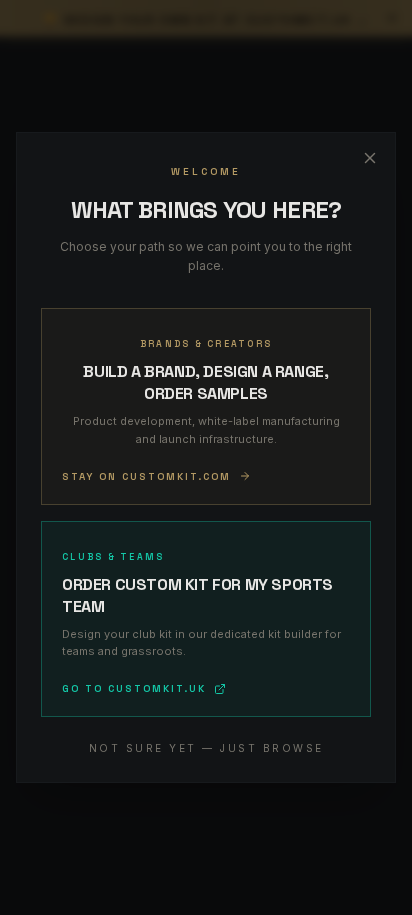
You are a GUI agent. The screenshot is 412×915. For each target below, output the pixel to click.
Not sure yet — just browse (206, 748)
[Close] (370, 158)
